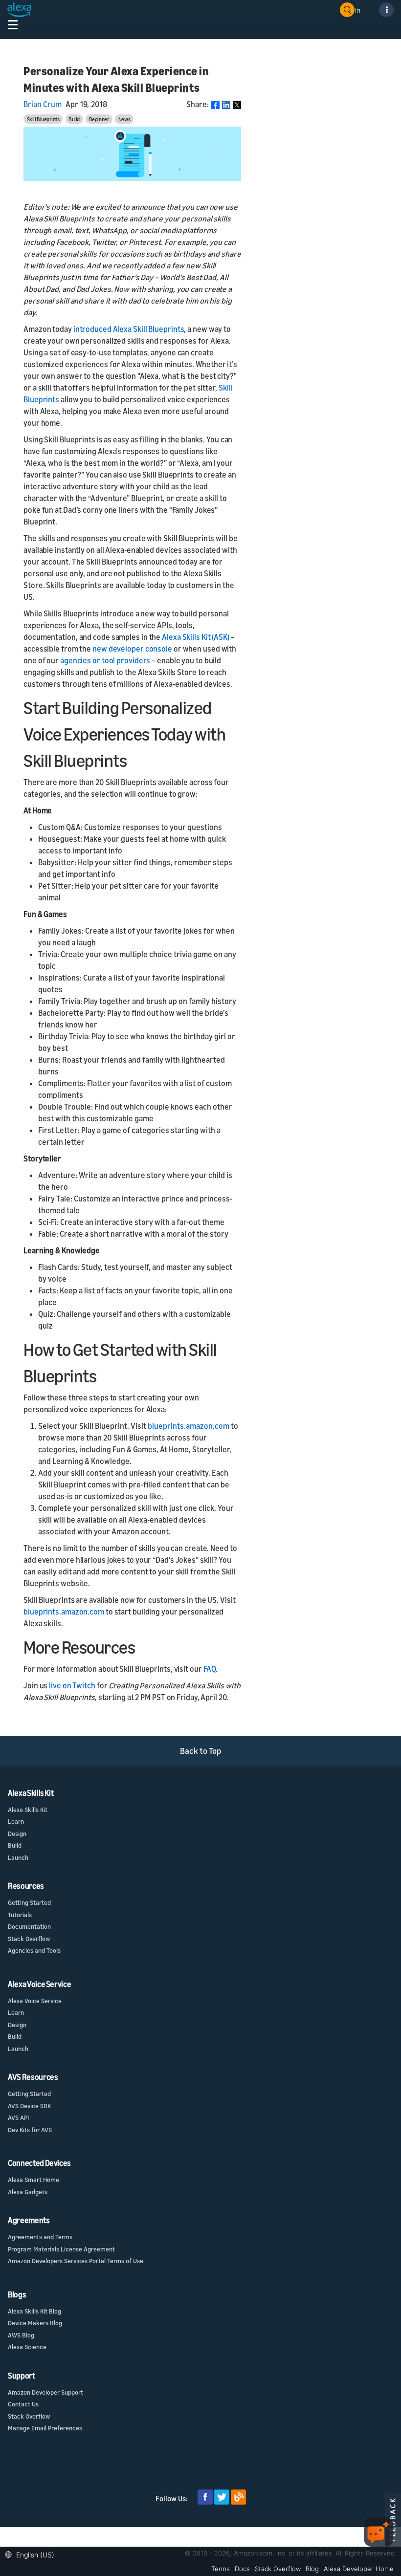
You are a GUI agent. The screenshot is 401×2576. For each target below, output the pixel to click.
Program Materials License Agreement (61, 2249)
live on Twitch (72, 1685)
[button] (32, 2554)
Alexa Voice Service (35, 2001)
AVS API (18, 2118)
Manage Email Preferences (45, 2428)
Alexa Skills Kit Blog (34, 2311)
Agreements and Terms (40, 2237)
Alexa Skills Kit (28, 1810)
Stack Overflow (29, 1939)
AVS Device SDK (29, 2106)
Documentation (29, 1926)
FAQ (210, 1669)
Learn (16, 1821)
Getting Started (29, 1902)
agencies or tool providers (105, 660)
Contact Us (23, 2404)
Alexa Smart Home (33, 2180)
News (124, 119)
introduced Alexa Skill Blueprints (129, 329)
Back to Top (201, 1751)
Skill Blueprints (43, 119)
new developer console (132, 649)
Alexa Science (27, 2347)
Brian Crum (43, 104)
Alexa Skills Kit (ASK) (196, 637)
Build (74, 119)
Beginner (99, 119)
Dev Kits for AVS (30, 2130)
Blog (312, 2569)
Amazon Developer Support (45, 2392)
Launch (18, 1857)
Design (17, 1834)
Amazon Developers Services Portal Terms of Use (76, 2261)
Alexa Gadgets (28, 2192)
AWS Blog (21, 2335)
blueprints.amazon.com (189, 1426)
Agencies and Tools (34, 1950)
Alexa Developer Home (359, 2569)
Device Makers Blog (35, 2323)
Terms (221, 2569)
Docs (242, 2569)
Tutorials (20, 1915)
